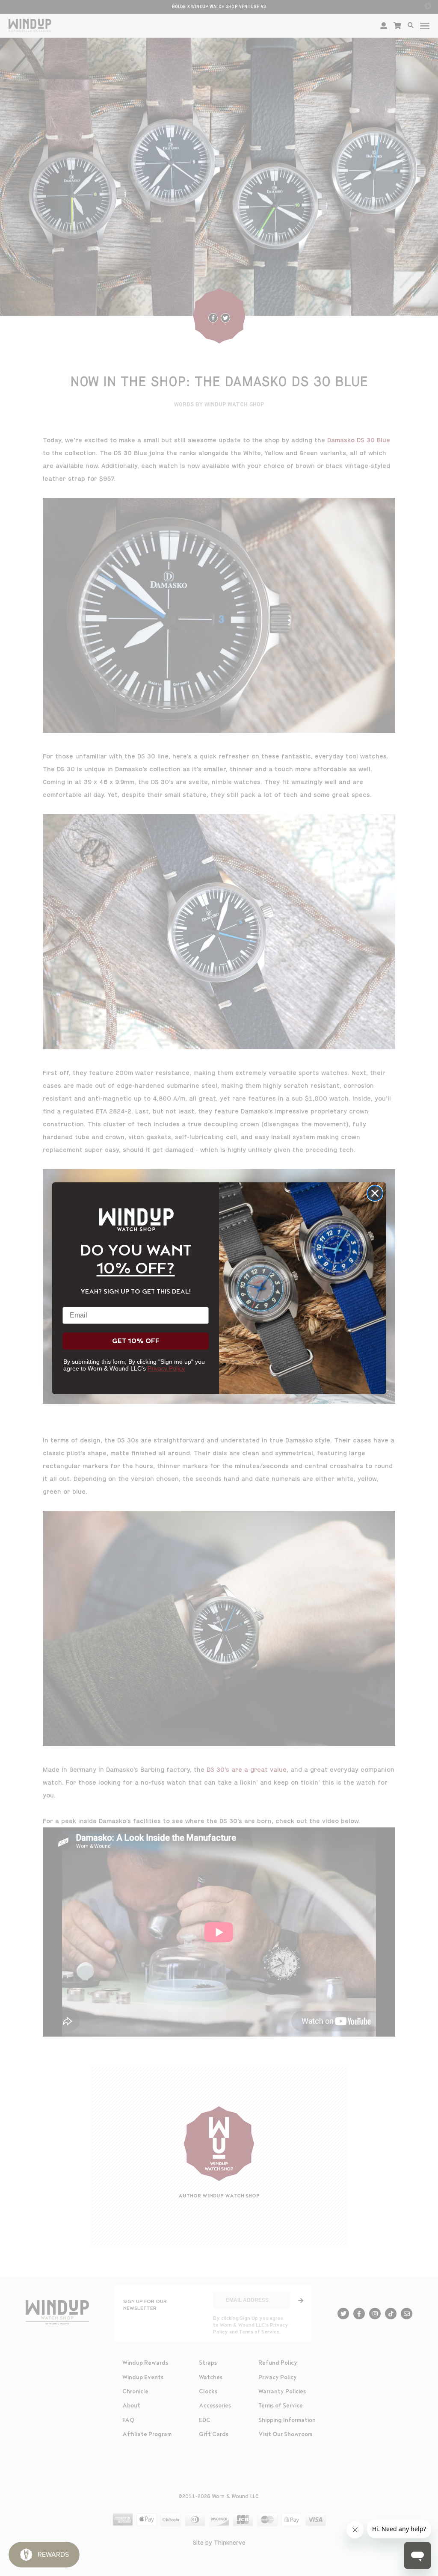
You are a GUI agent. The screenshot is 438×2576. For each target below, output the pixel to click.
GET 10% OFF (136, 1341)
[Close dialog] (375, 1193)
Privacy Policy (166, 1368)
